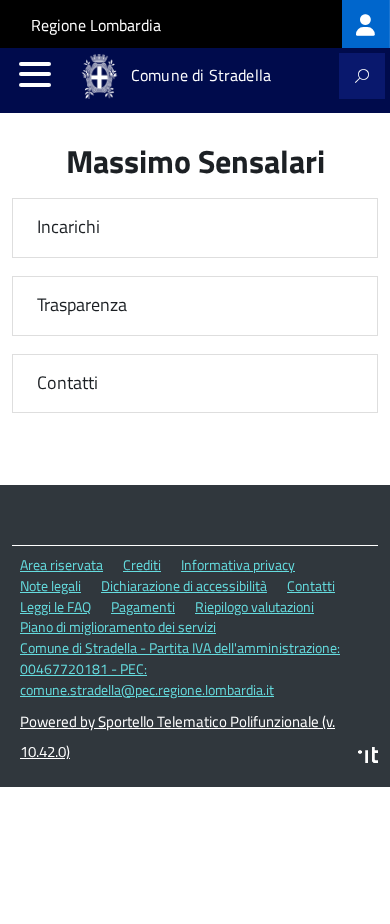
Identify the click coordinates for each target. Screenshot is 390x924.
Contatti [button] (67, 383)
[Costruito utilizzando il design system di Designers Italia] (368, 757)
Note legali (50, 585)
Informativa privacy (238, 564)
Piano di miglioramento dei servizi (118, 626)
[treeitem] (366, 24)
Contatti (311, 585)
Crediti (142, 564)
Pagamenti (143, 606)
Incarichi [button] (68, 227)
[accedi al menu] (35, 74)
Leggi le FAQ (55, 606)
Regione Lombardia (96, 25)
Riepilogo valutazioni (254, 606)
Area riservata (61, 564)
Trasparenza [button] (82, 305)
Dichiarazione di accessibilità (184, 585)
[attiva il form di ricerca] (362, 76)
